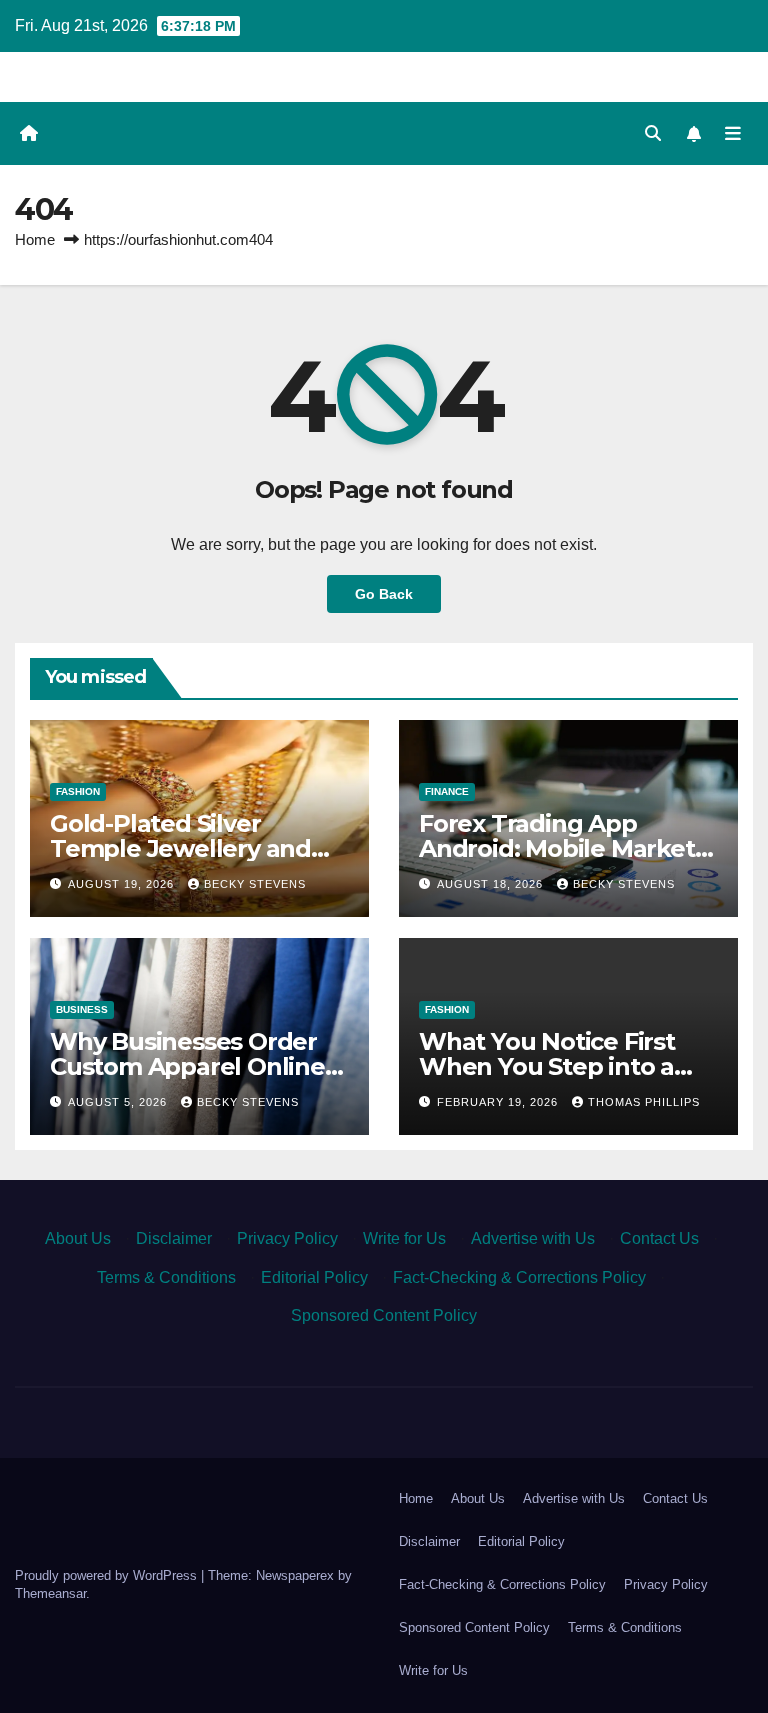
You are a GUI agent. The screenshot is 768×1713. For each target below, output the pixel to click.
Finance (447, 791)
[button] (653, 133)
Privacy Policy (287, 1238)
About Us (78, 1238)
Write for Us (404, 1238)
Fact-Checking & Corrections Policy (519, 1277)
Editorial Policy (314, 1277)
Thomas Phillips (644, 1102)
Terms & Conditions (166, 1277)
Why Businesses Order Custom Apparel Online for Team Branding (187, 1066)
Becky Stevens (255, 884)
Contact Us (659, 1238)
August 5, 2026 (119, 1102)
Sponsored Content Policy (384, 1315)
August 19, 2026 (123, 884)
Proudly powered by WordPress (108, 1575)
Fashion (78, 791)
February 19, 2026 (499, 1102)
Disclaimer (174, 1238)
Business (82, 1009)
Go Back (384, 594)
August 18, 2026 (492, 884)
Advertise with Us (533, 1238)
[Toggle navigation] (733, 133)
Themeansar (50, 1593)
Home (35, 239)
